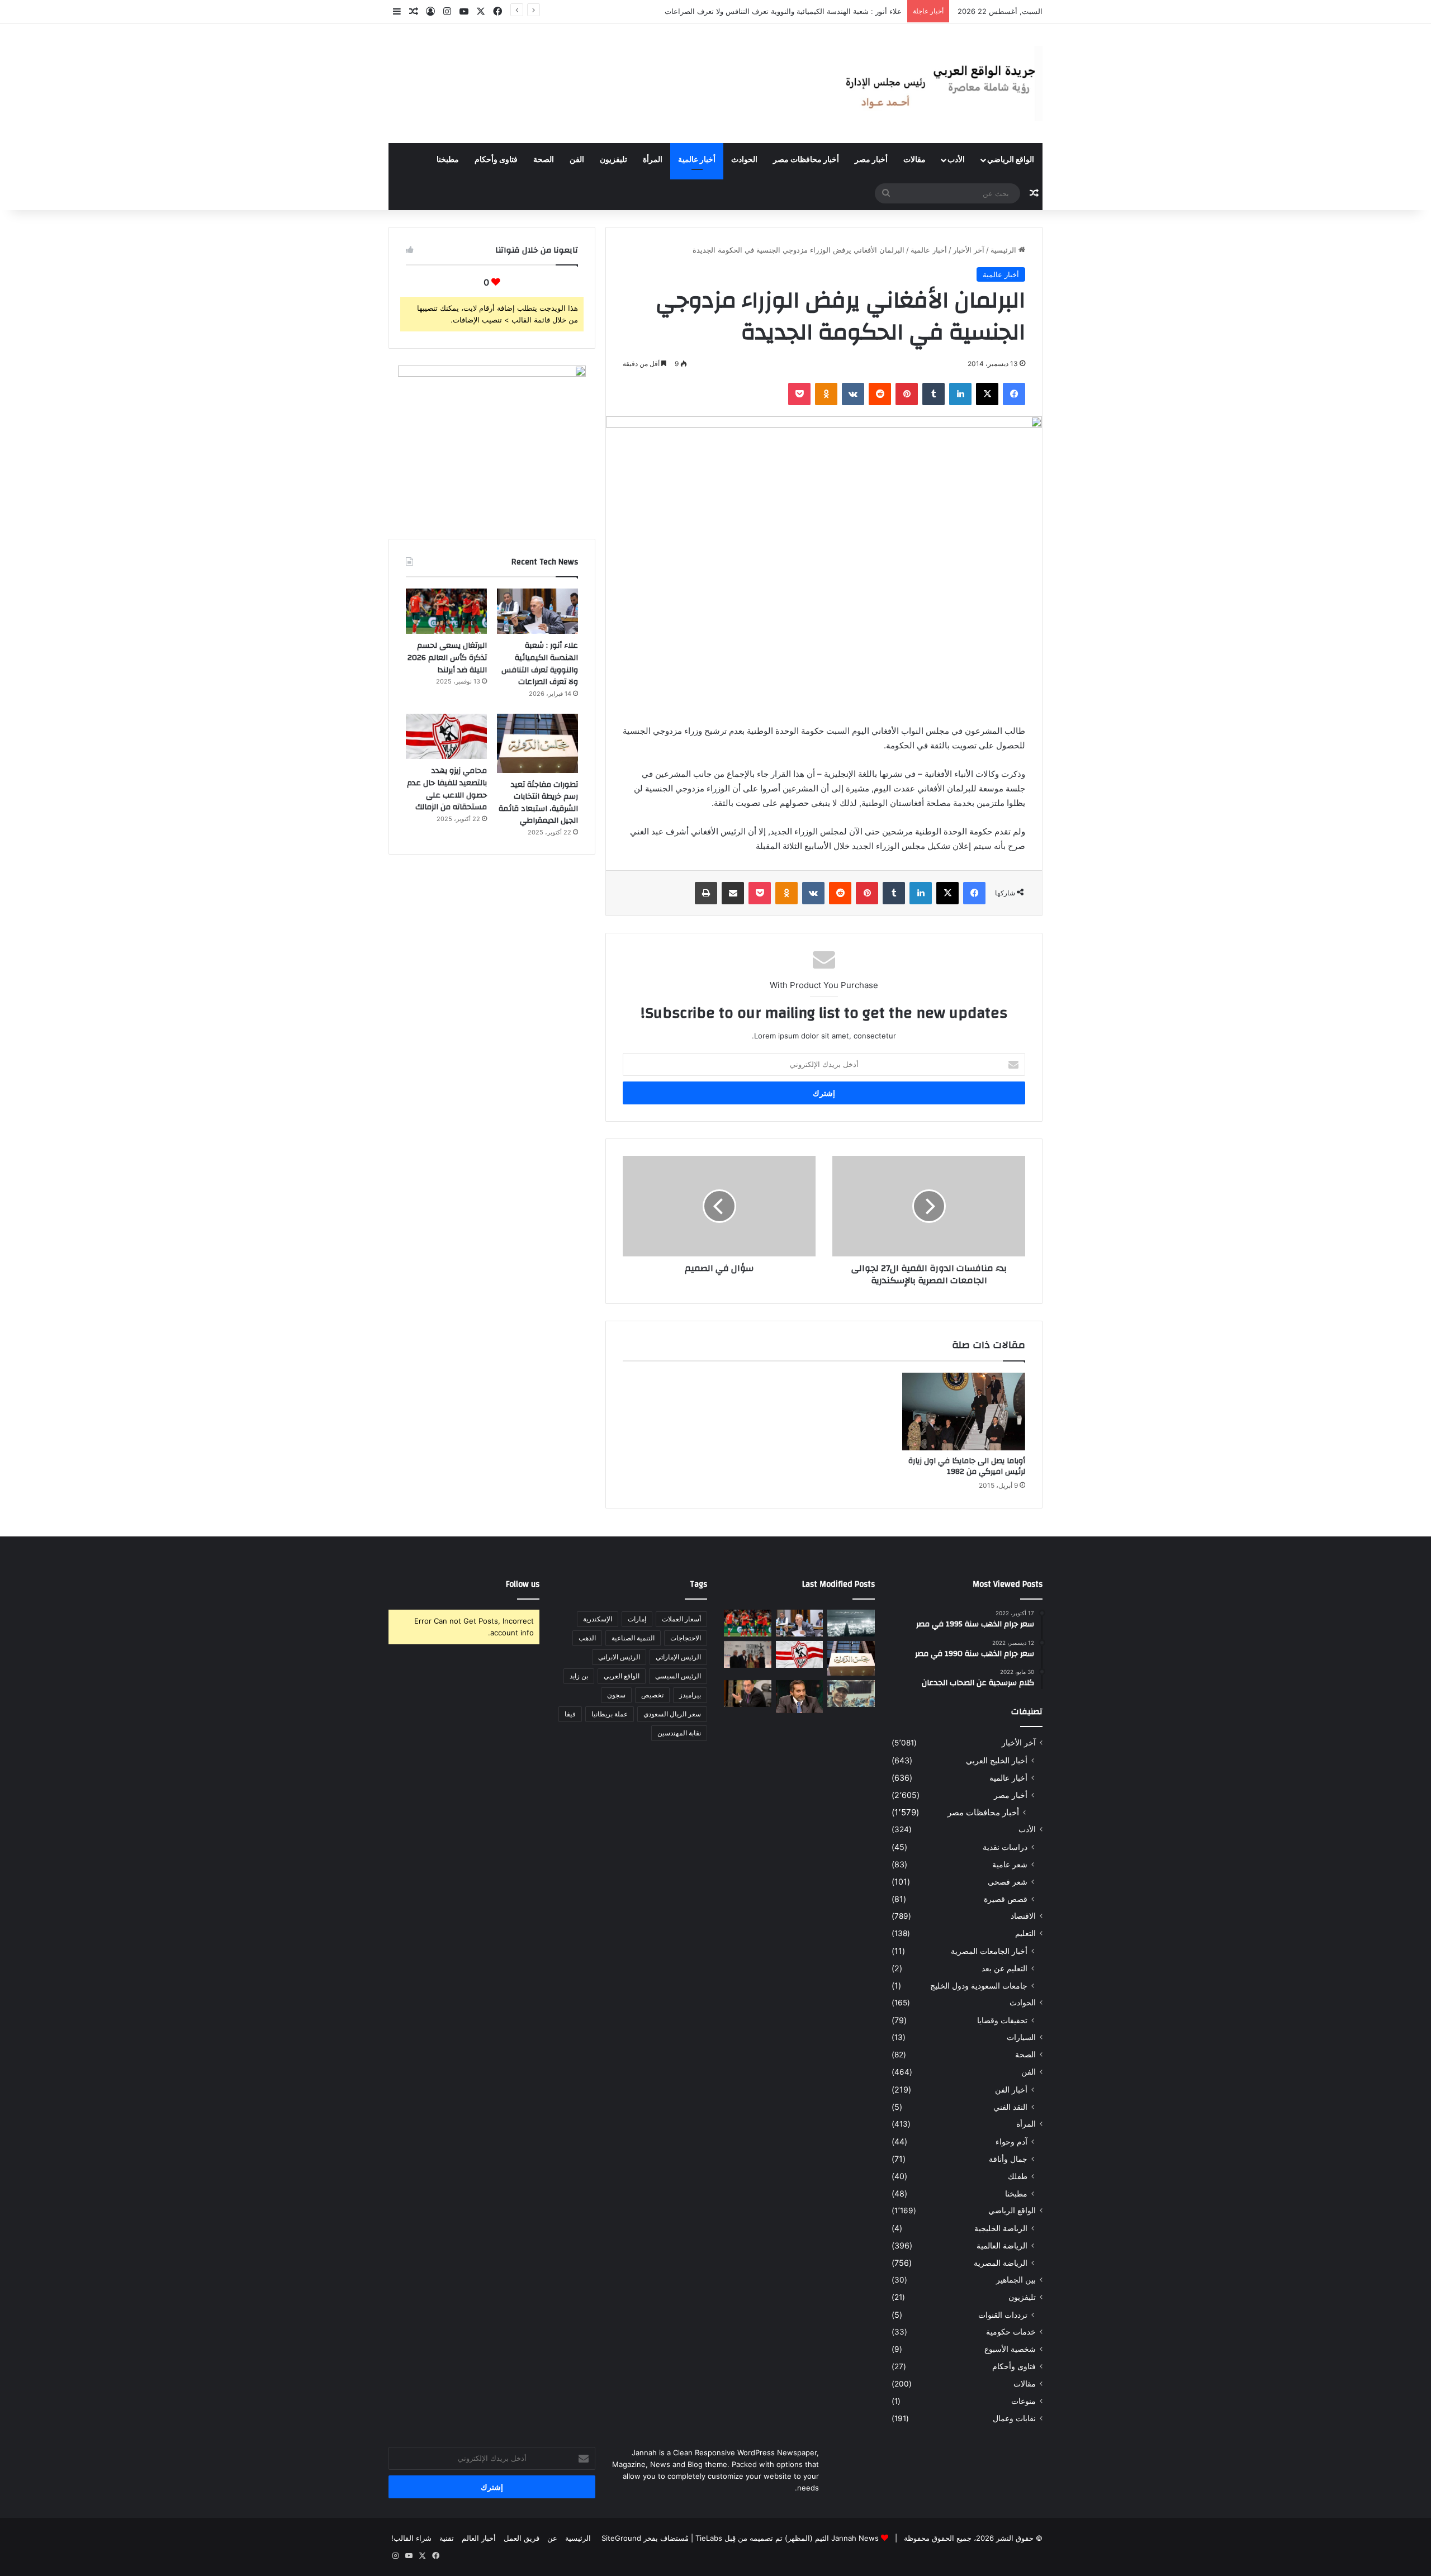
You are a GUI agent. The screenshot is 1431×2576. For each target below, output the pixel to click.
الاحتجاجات (686, 1638)
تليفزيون (613, 160)
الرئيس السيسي (678, 1676)
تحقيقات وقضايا (1002, 2020)
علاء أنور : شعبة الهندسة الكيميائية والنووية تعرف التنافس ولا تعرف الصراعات (540, 664)
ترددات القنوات (1003, 2315)
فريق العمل (522, 2538)
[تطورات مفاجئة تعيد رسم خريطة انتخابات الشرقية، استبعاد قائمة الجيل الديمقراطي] (537, 743)
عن (552, 2538)
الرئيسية (1004, 250)
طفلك (1018, 2176)
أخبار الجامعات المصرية (989, 1951)
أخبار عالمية (697, 160)
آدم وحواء (1011, 2141)
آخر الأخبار (969, 250)
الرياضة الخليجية (1001, 2228)
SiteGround (621, 2538)
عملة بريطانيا (610, 1714)
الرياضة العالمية (1002, 2245)
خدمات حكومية (1011, 2332)
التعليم (1025, 1933)
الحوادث (744, 160)
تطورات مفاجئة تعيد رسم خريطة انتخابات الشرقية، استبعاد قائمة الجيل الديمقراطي (538, 803)
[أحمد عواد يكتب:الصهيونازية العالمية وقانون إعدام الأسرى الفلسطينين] (851, 1623)
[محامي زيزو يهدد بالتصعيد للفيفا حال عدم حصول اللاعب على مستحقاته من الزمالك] (446, 737)
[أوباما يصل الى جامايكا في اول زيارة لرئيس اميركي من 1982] (964, 1412)
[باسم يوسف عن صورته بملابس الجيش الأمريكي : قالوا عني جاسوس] (851, 1693)
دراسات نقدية (1005, 1847)
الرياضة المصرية (1001, 2263)
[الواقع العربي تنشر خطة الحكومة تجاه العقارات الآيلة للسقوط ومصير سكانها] (748, 1693)
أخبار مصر (871, 160)
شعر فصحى (1008, 1882)
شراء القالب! (411, 2538)
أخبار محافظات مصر (806, 160)
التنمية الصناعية (633, 1638)
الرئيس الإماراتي (678, 1657)
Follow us (523, 1584)
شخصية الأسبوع (1010, 2349)
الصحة (544, 160)
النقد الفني (1010, 2107)
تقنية (447, 2538)
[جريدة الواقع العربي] (939, 83)
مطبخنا (448, 160)
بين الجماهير (1016, 2280)
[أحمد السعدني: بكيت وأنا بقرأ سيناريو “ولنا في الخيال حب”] (748, 1654)
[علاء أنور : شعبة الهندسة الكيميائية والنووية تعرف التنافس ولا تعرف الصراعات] (537, 611)
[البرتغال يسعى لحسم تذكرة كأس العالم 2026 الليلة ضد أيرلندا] (446, 611)
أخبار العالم (479, 2538)
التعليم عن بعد (1004, 1968)
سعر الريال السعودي (672, 1714)
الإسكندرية (598, 1619)
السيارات (1021, 2037)
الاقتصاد (1023, 1916)
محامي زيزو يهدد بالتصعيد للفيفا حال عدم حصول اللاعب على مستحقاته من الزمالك (447, 789)
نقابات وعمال (1014, 2418)
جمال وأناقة (1008, 2159)
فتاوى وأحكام (496, 160)
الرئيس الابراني (619, 1657)
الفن (577, 160)
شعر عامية (1010, 1864)
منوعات (1024, 2401)
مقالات (914, 160)
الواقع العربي (622, 1676)
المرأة (653, 160)
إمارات (637, 1619)
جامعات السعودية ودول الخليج (979, 1986)
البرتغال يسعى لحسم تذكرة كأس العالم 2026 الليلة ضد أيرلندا (806, 11)
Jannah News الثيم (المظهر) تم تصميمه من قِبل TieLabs (787, 2538)
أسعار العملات (681, 1619)
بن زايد (579, 1676)
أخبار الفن (1011, 2089)
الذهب (587, 1638)
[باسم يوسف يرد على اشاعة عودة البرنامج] (800, 1697)
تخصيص (652, 1695)
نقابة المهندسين (679, 1733)
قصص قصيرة (1006, 1899)
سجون (616, 1695)
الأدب (956, 160)
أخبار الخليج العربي (997, 1760)
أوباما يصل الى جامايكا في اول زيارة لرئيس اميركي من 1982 (967, 1466)
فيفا (570, 1714)
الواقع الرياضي (1011, 160)
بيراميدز (690, 1695)
